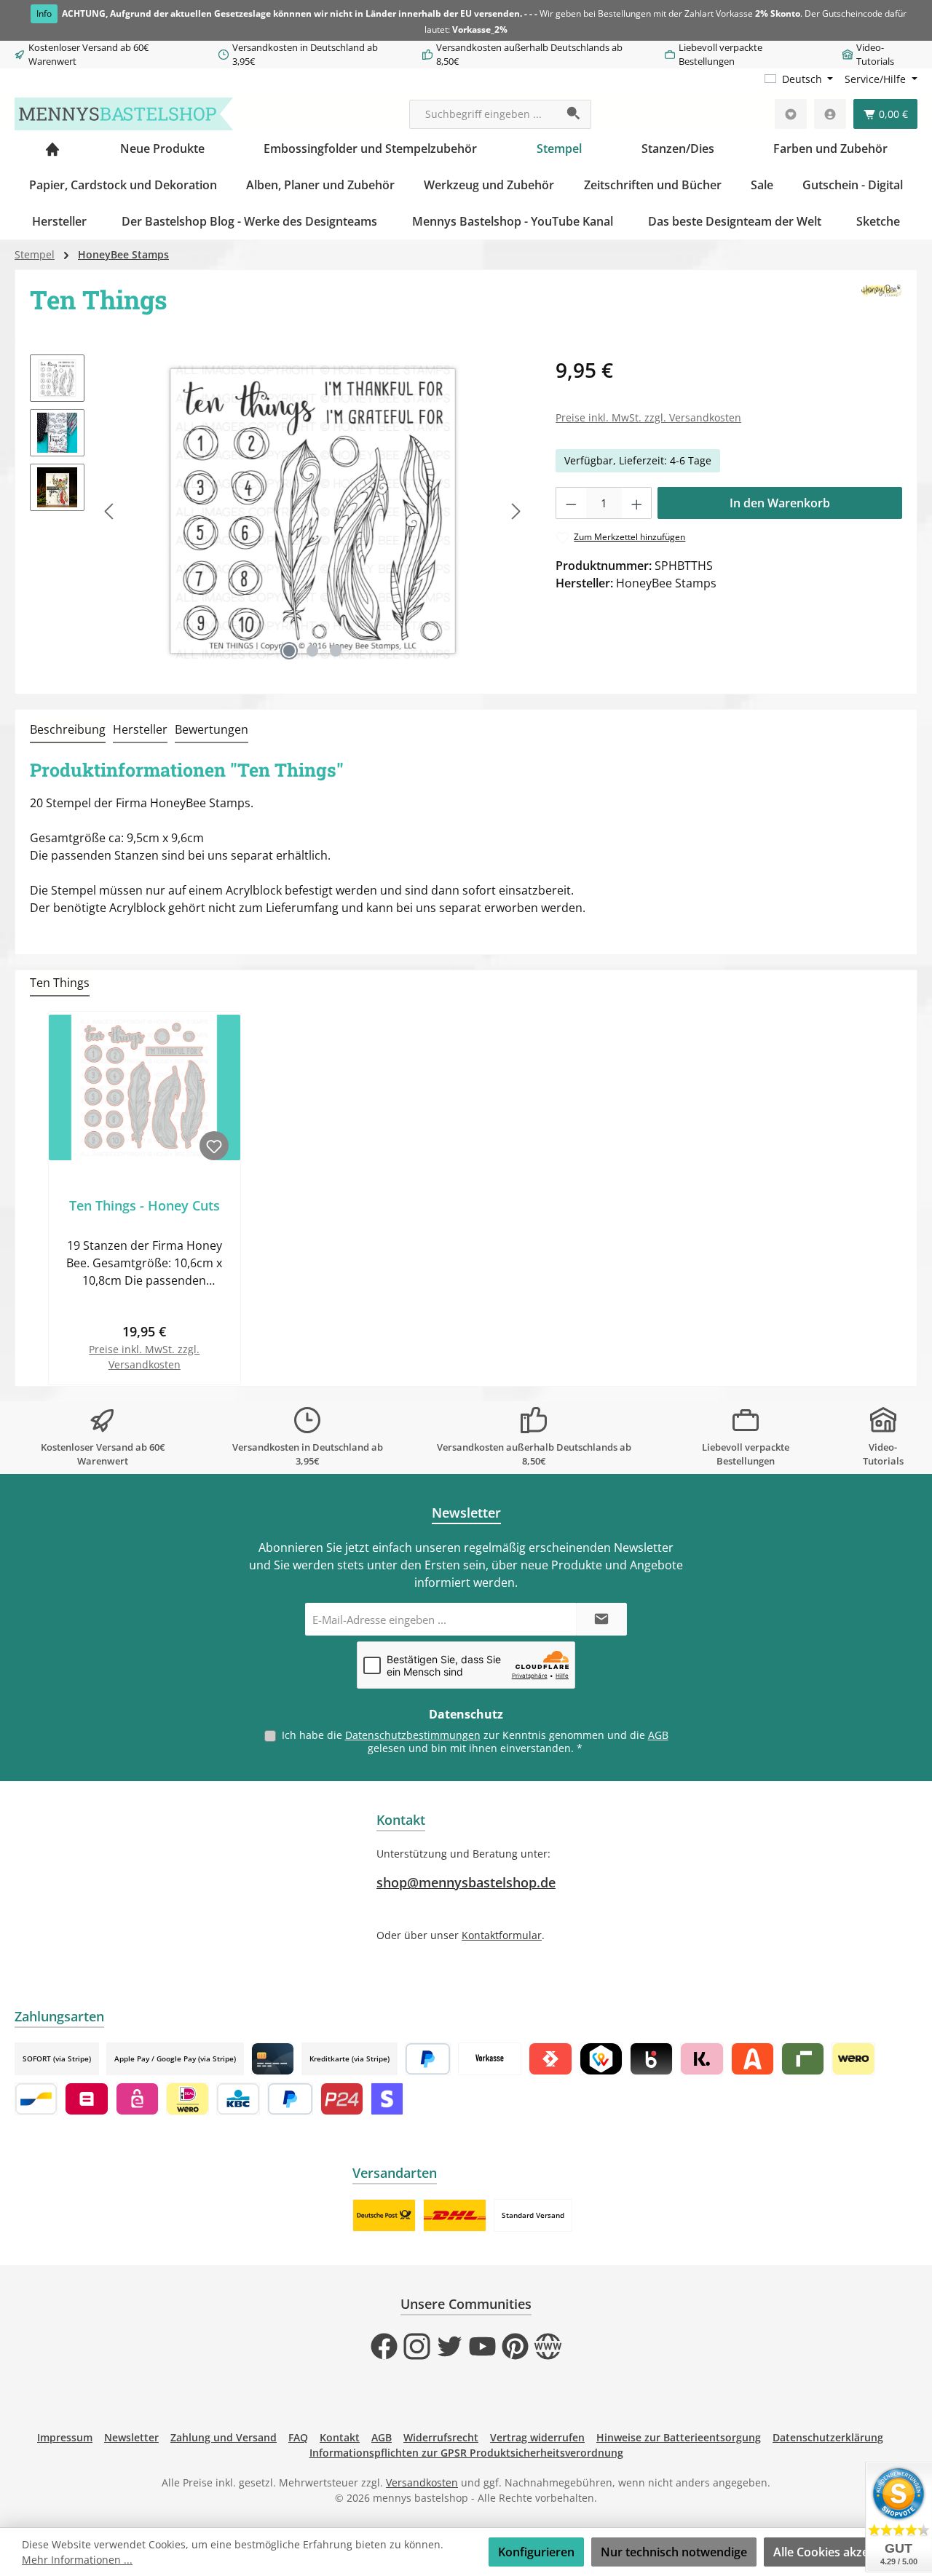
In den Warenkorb (780, 503)
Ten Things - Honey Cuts (145, 1206)
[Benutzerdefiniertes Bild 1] (384, 2215)
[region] (278, 511)
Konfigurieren (536, 2552)
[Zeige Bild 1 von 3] (289, 651)
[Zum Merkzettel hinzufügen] (214, 1146)
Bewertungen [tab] (212, 729)
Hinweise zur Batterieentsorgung (679, 2437)
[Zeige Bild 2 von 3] (312, 651)
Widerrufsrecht (441, 2437)
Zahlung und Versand (224, 2437)
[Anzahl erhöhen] (637, 503)
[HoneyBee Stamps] (882, 305)
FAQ (298, 2437)
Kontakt (340, 2437)
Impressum (65, 2437)
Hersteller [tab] (140, 729)
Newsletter (131, 2437)
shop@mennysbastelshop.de (466, 1882)
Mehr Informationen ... (77, 2560)
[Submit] (601, 1619)
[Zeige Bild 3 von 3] (336, 651)
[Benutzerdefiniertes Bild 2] (455, 2215)
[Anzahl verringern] (571, 503)
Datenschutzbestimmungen (413, 1735)
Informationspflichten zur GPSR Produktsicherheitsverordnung (466, 2453)
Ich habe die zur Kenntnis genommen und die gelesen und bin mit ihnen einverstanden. (475, 1741)
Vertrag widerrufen (537, 2437)
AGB (658, 1735)
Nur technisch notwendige (674, 2552)
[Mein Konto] (830, 114)
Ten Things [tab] (60, 983)
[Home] (52, 148)
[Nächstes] (516, 511)
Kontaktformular (502, 1935)
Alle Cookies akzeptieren (841, 2552)
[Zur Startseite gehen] (124, 114)
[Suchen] (574, 114)
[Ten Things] (312, 511)
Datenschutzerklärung (828, 2437)
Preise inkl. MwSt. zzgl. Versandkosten (648, 417)
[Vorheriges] (110, 511)
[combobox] (483, 114)
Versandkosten (422, 2482)
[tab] (68, 730)
